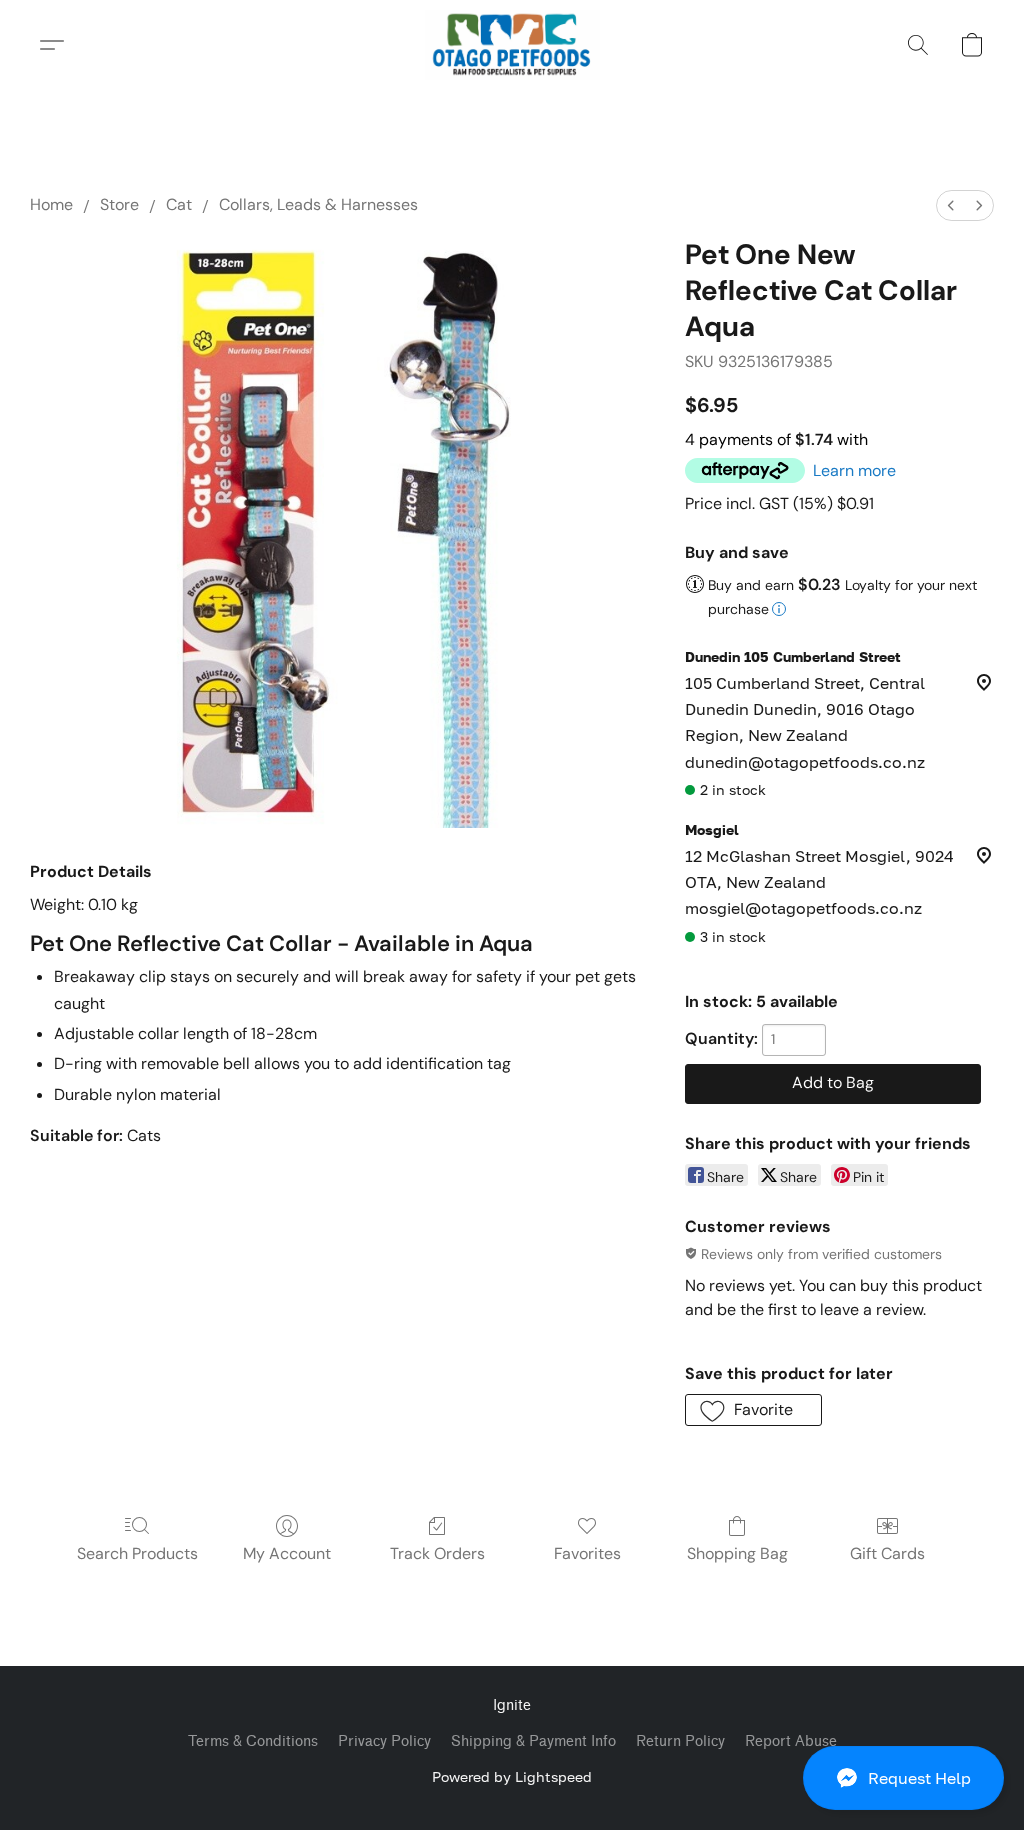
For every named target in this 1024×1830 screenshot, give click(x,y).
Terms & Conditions (253, 1741)
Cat (179, 204)
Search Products (137, 1553)
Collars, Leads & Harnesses (318, 204)
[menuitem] (951, 205)
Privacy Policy (384, 1741)
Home (51, 204)
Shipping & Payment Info (533, 1741)
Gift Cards (887, 1553)
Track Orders (437, 1553)
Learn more (854, 470)
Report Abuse (791, 1741)
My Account (287, 1553)
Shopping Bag (737, 1553)
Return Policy (680, 1741)
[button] (903, 1778)
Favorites (587, 1553)
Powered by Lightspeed (512, 1776)
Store (119, 204)
